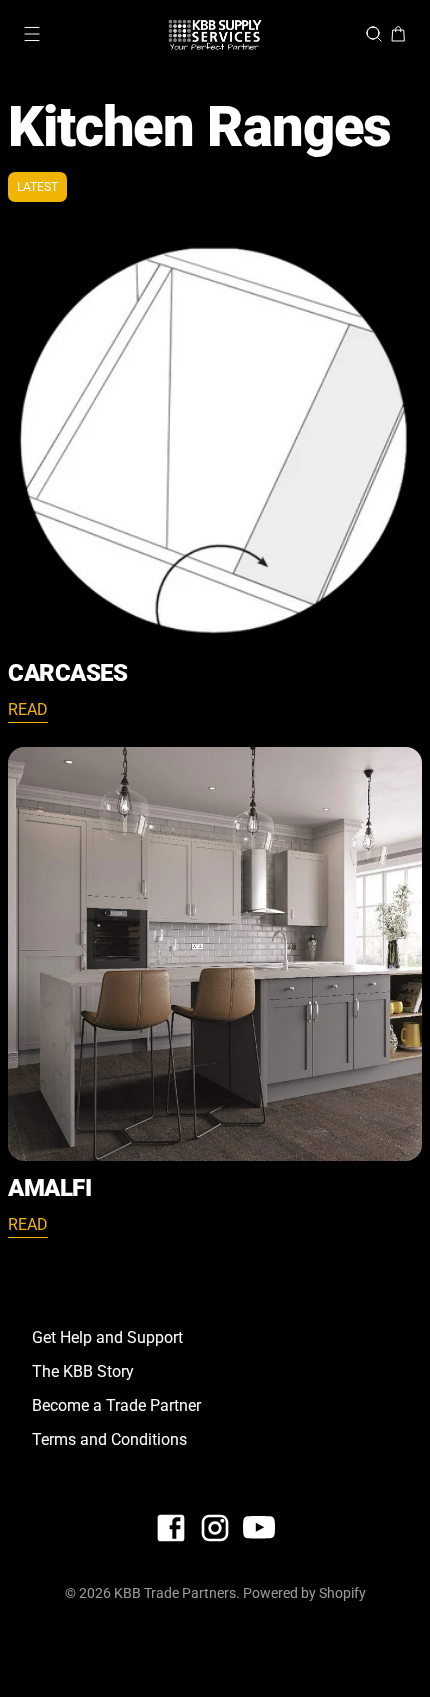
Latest (37, 187)
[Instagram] (215, 1528)
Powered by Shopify (304, 1593)
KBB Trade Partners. (177, 1593)
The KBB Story (83, 1371)
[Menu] (32, 34)
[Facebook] (171, 1528)
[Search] (374, 34)
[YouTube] (259, 1528)
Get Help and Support (107, 1337)
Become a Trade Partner (116, 1405)
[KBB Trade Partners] (215, 34)
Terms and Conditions (109, 1439)
